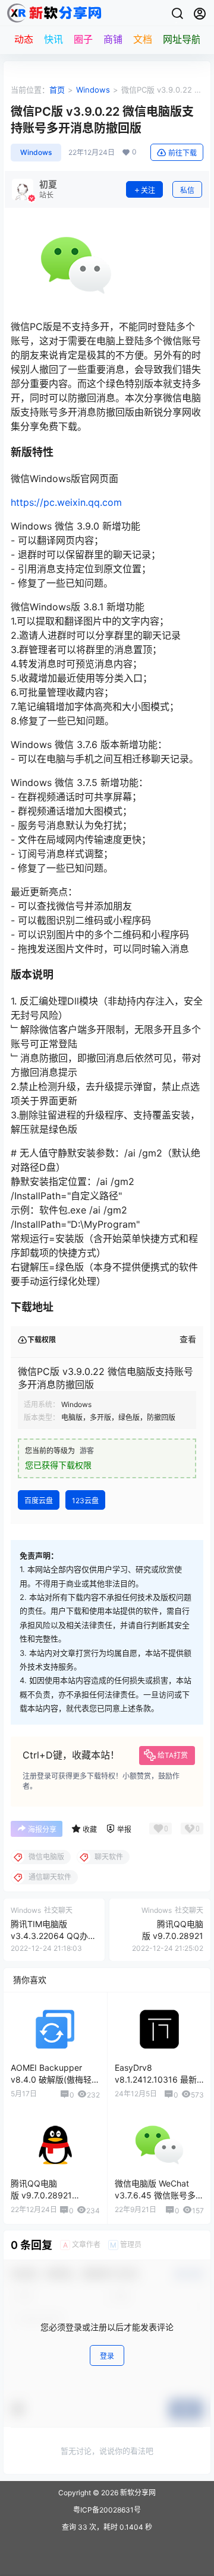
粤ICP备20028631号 (107, 2510)
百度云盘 (39, 1501)
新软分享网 (137, 2493)
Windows (93, 90)
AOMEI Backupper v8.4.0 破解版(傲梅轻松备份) (55, 2079)
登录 (107, 2356)
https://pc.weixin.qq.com (66, 502)
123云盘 (85, 1501)
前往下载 (182, 153)
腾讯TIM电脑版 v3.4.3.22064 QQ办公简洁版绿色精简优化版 (53, 1935)
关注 (148, 190)
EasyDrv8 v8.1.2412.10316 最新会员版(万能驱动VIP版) (158, 2079)
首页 (57, 90)
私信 (187, 190)
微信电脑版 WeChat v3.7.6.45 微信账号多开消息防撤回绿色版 (159, 2195)
